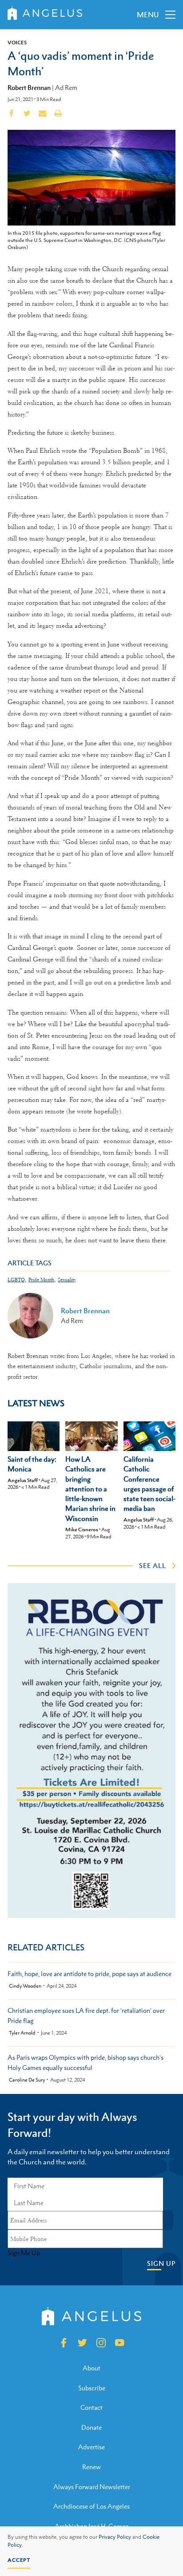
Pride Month (41, 1280)
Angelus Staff (23, 1480)
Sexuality (67, 1280)
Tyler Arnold (22, 2033)
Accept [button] (19, 2560)
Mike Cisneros (82, 1529)
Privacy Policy (115, 2537)
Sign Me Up (24, 2253)
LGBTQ (16, 1280)
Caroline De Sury (27, 2080)
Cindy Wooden (25, 1986)
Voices (17, 43)
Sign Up (161, 2263)
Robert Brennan (29, 87)
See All (153, 1565)
